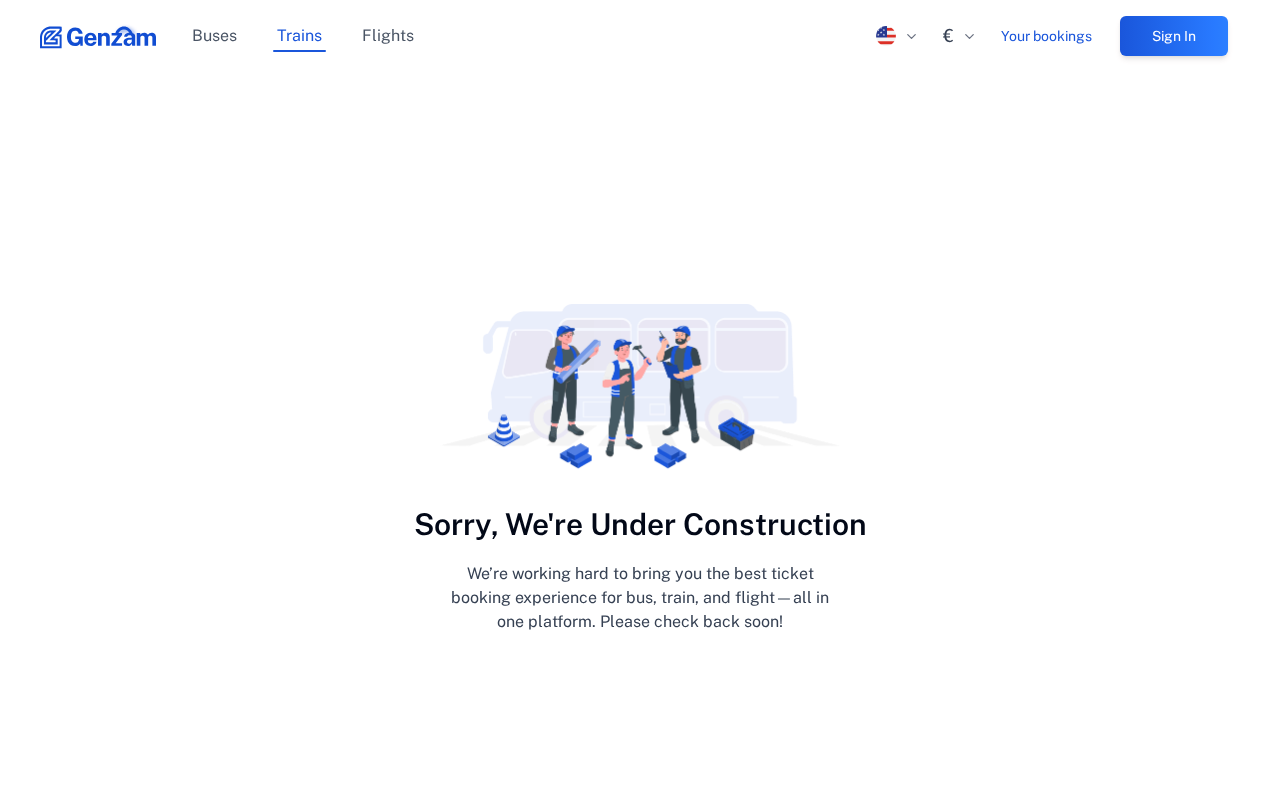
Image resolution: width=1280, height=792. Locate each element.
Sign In (1174, 36)
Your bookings (1046, 36)
